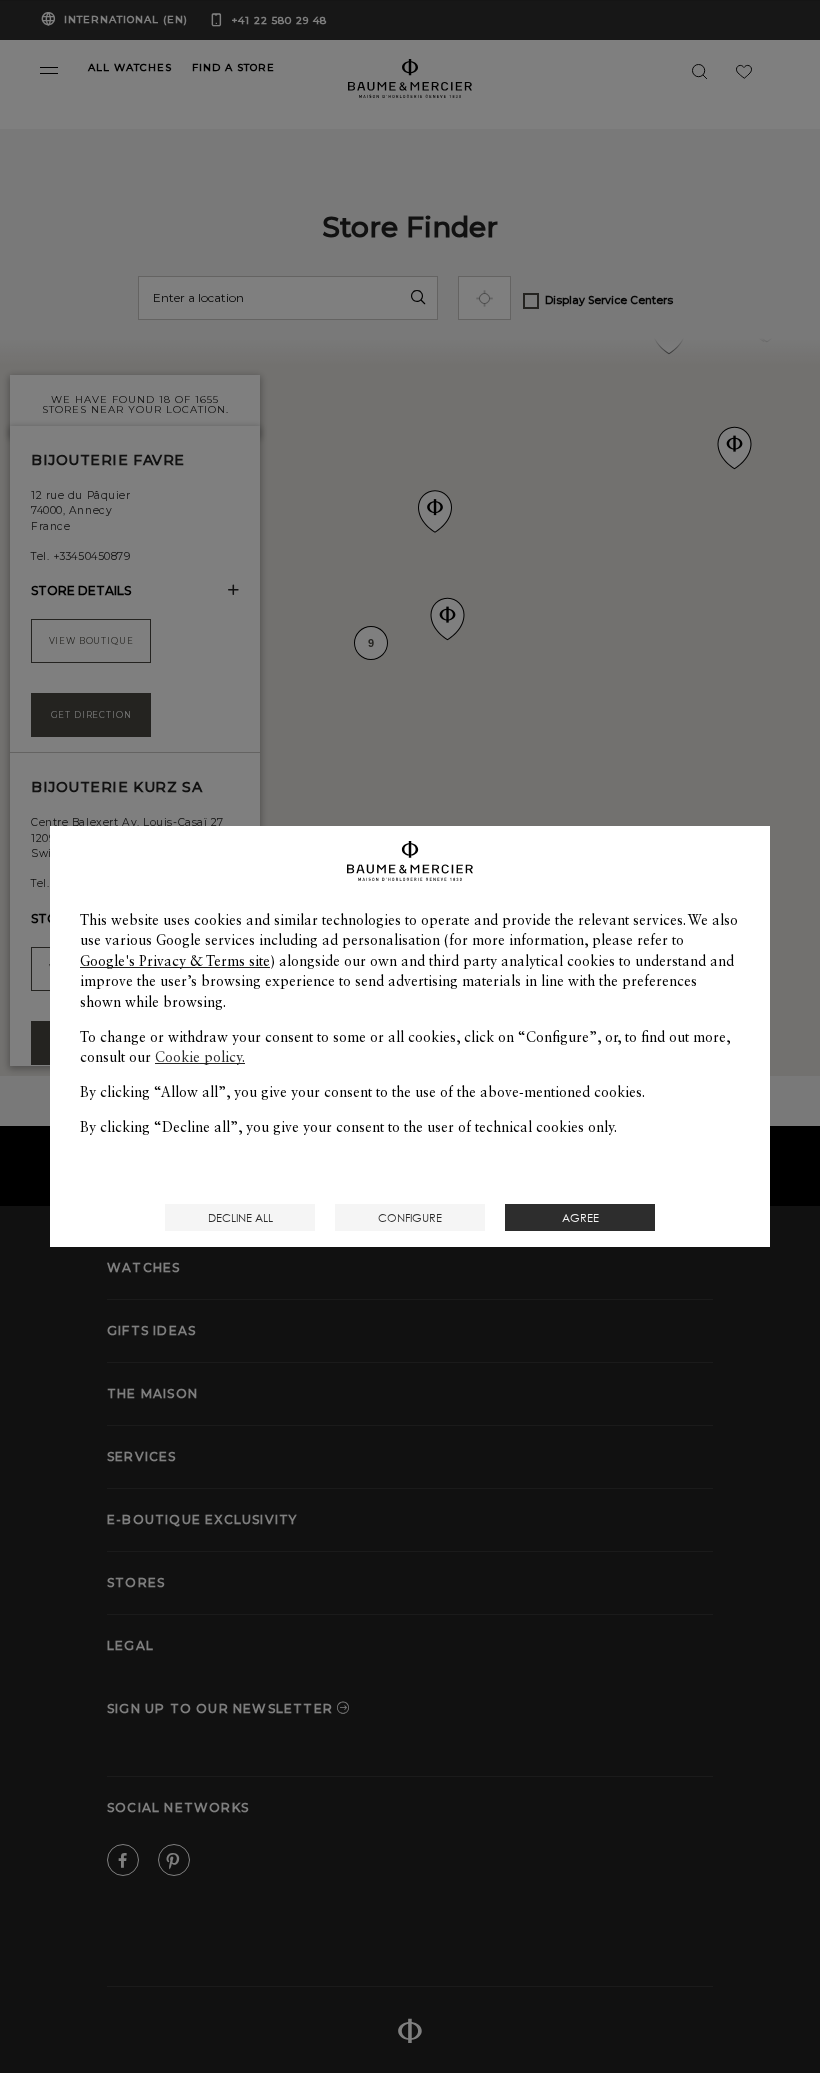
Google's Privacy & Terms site (175, 961)
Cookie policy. (200, 1057)
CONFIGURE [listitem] (410, 1217)
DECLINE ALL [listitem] (240, 1217)
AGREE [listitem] (580, 1217)
